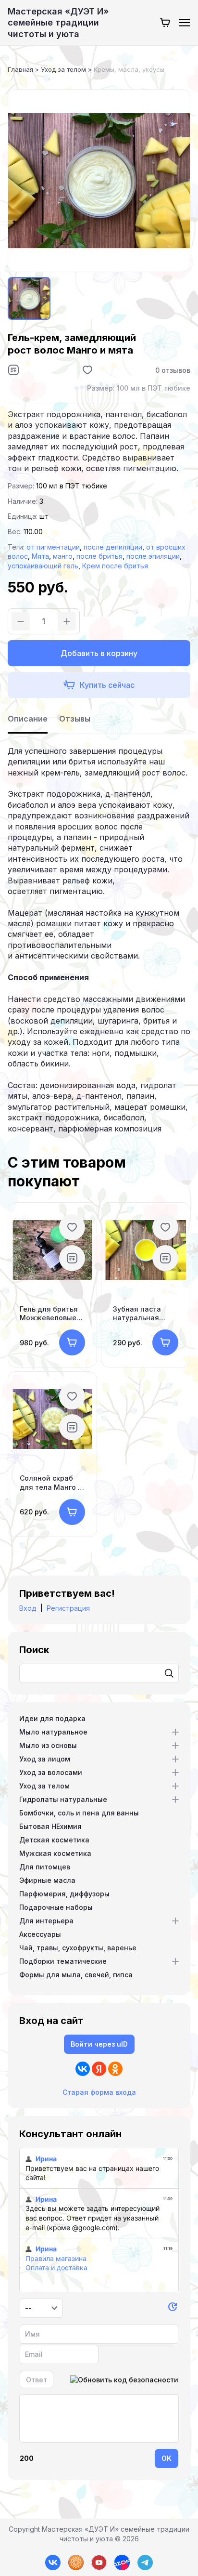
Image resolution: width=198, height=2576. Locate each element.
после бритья (99, 556)
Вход (28, 1608)
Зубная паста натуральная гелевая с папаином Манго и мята (143, 1314)
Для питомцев (45, 1867)
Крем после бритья (115, 566)
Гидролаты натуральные (63, 1799)
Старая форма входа (99, 2092)
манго (63, 556)
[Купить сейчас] (99, 685)
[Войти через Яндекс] (99, 2069)
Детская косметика (54, 1840)
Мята (40, 556)
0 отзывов (173, 370)
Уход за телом (44, 1786)
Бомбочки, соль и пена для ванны (79, 1813)
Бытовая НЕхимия (50, 1826)
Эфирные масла (47, 1880)
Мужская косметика (55, 1853)
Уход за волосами (51, 1772)
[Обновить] (173, 2308)
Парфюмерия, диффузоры (64, 1894)
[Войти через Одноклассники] (115, 2069)
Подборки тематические (63, 1961)
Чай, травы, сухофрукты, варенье (78, 1948)
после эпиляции (153, 556)
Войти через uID (99, 2044)
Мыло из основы (48, 1745)
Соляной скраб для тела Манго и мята (51, 1483)
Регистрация (68, 1608)
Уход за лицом (45, 1759)
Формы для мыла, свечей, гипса (76, 1975)
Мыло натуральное (53, 1732)
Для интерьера (46, 1921)
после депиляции (113, 547)
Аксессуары (40, 1934)
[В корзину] (72, 1342)
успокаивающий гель (43, 566)
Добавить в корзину (99, 653)
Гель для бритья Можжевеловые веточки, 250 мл (49, 1314)
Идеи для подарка (52, 1718)
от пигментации (53, 547)
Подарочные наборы (56, 1907)
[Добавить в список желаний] (87, 370)
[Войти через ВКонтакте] (83, 2069)
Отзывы (75, 719)
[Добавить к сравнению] (13, 370)
